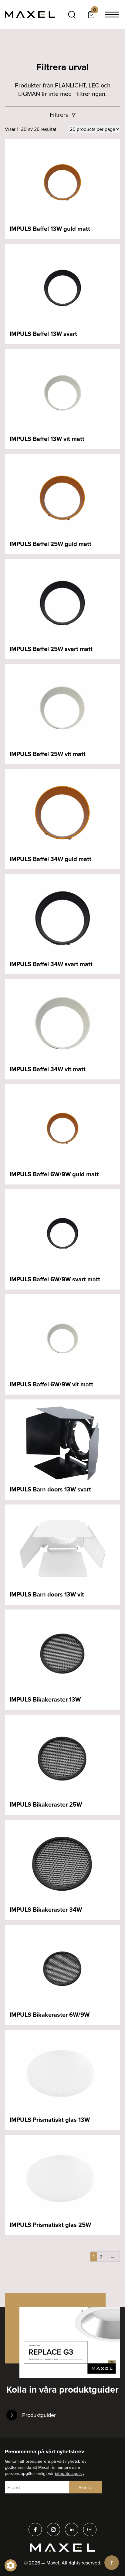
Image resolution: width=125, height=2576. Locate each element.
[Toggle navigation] (112, 15)
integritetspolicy (70, 2473)
